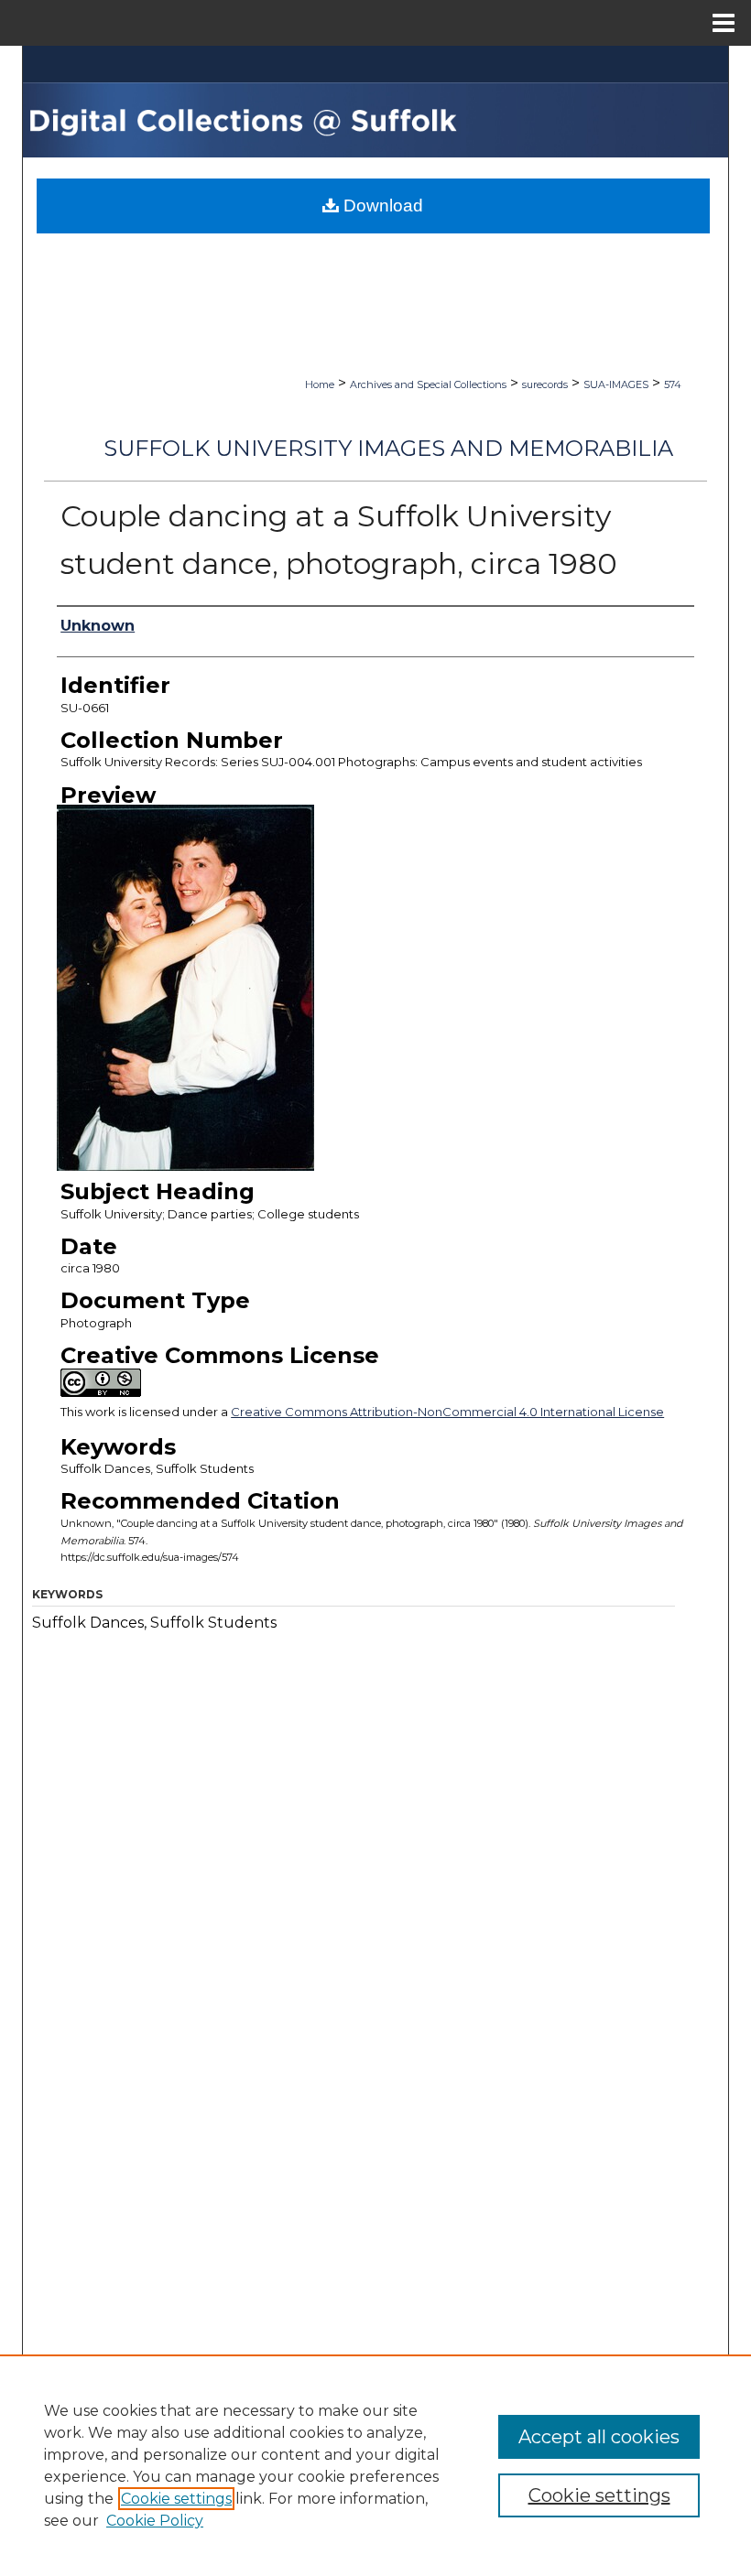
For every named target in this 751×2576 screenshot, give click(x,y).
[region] (375, 2465)
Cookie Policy (155, 2521)
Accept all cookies (599, 2437)
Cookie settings (176, 2499)
